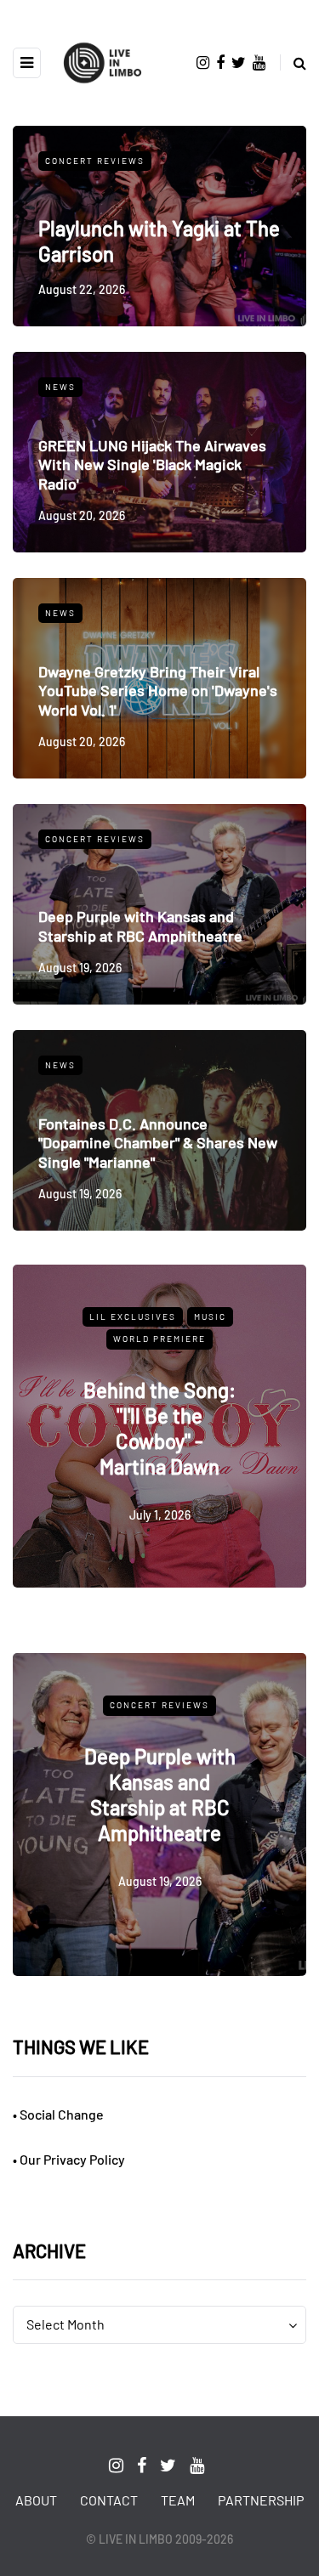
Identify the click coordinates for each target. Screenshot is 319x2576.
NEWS (60, 387)
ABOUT (36, 2500)
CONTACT (109, 2500)
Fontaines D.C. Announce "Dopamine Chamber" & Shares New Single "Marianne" (158, 1143)
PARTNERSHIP (261, 2500)
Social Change (62, 2114)
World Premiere (159, 1339)
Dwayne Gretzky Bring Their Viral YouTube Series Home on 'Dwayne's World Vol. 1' (158, 691)
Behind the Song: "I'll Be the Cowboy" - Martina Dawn (159, 1428)
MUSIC (210, 1316)
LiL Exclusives (133, 1316)
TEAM (178, 2500)
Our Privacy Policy (72, 2159)
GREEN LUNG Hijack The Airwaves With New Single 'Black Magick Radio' (152, 464)
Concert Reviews (95, 161)
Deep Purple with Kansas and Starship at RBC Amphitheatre (140, 926)
